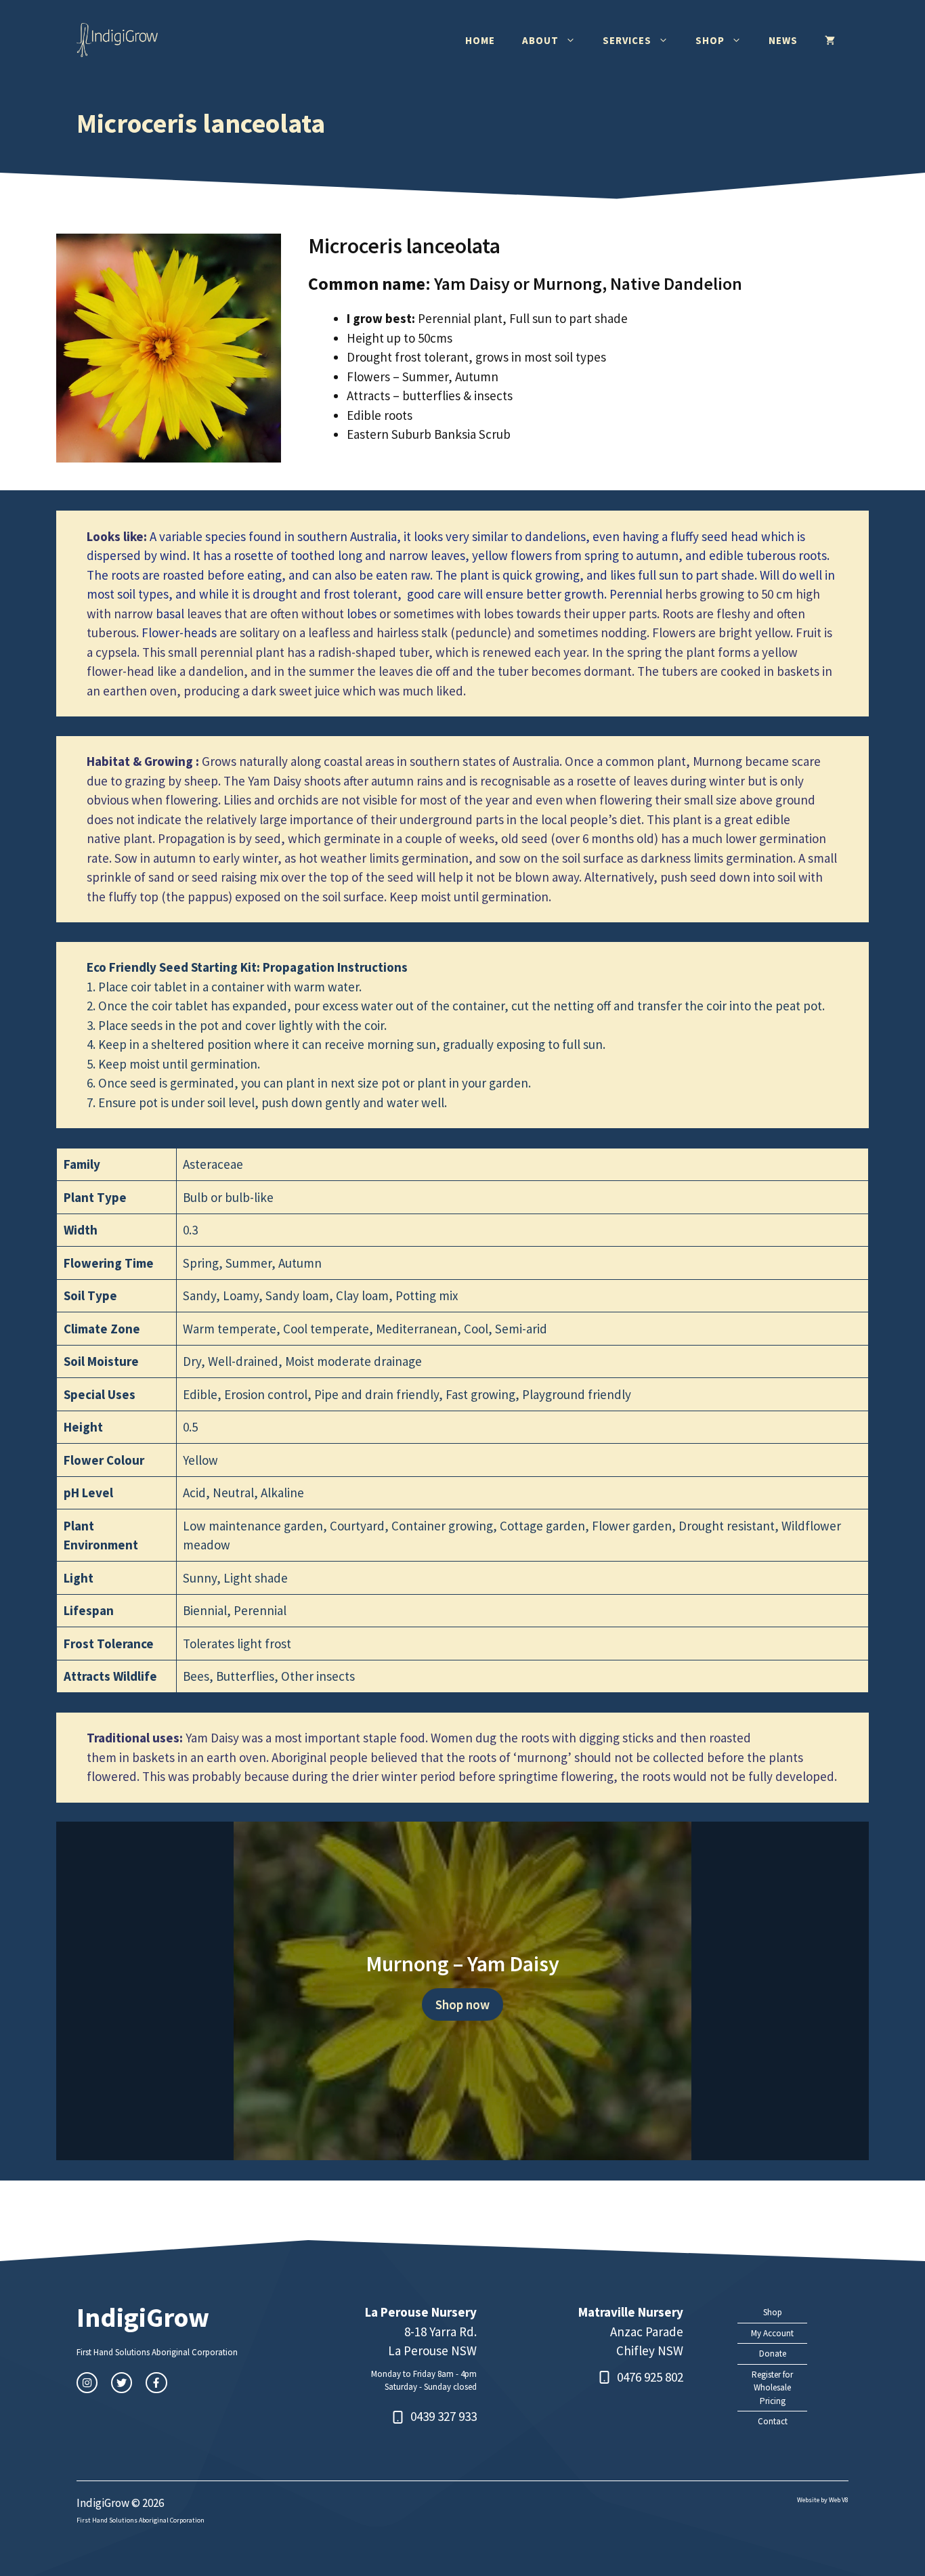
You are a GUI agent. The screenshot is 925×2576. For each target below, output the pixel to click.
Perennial (636, 594)
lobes (362, 614)
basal (170, 614)
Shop (710, 40)
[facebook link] (156, 2383)
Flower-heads (179, 632)
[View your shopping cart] (830, 41)
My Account (772, 2333)
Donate (773, 2354)
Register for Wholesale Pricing (772, 2388)
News (783, 40)
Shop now (462, 2004)
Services (627, 40)
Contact (773, 2421)
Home (480, 40)
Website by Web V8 (823, 2500)
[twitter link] (122, 2383)
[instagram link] (87, 2383)
